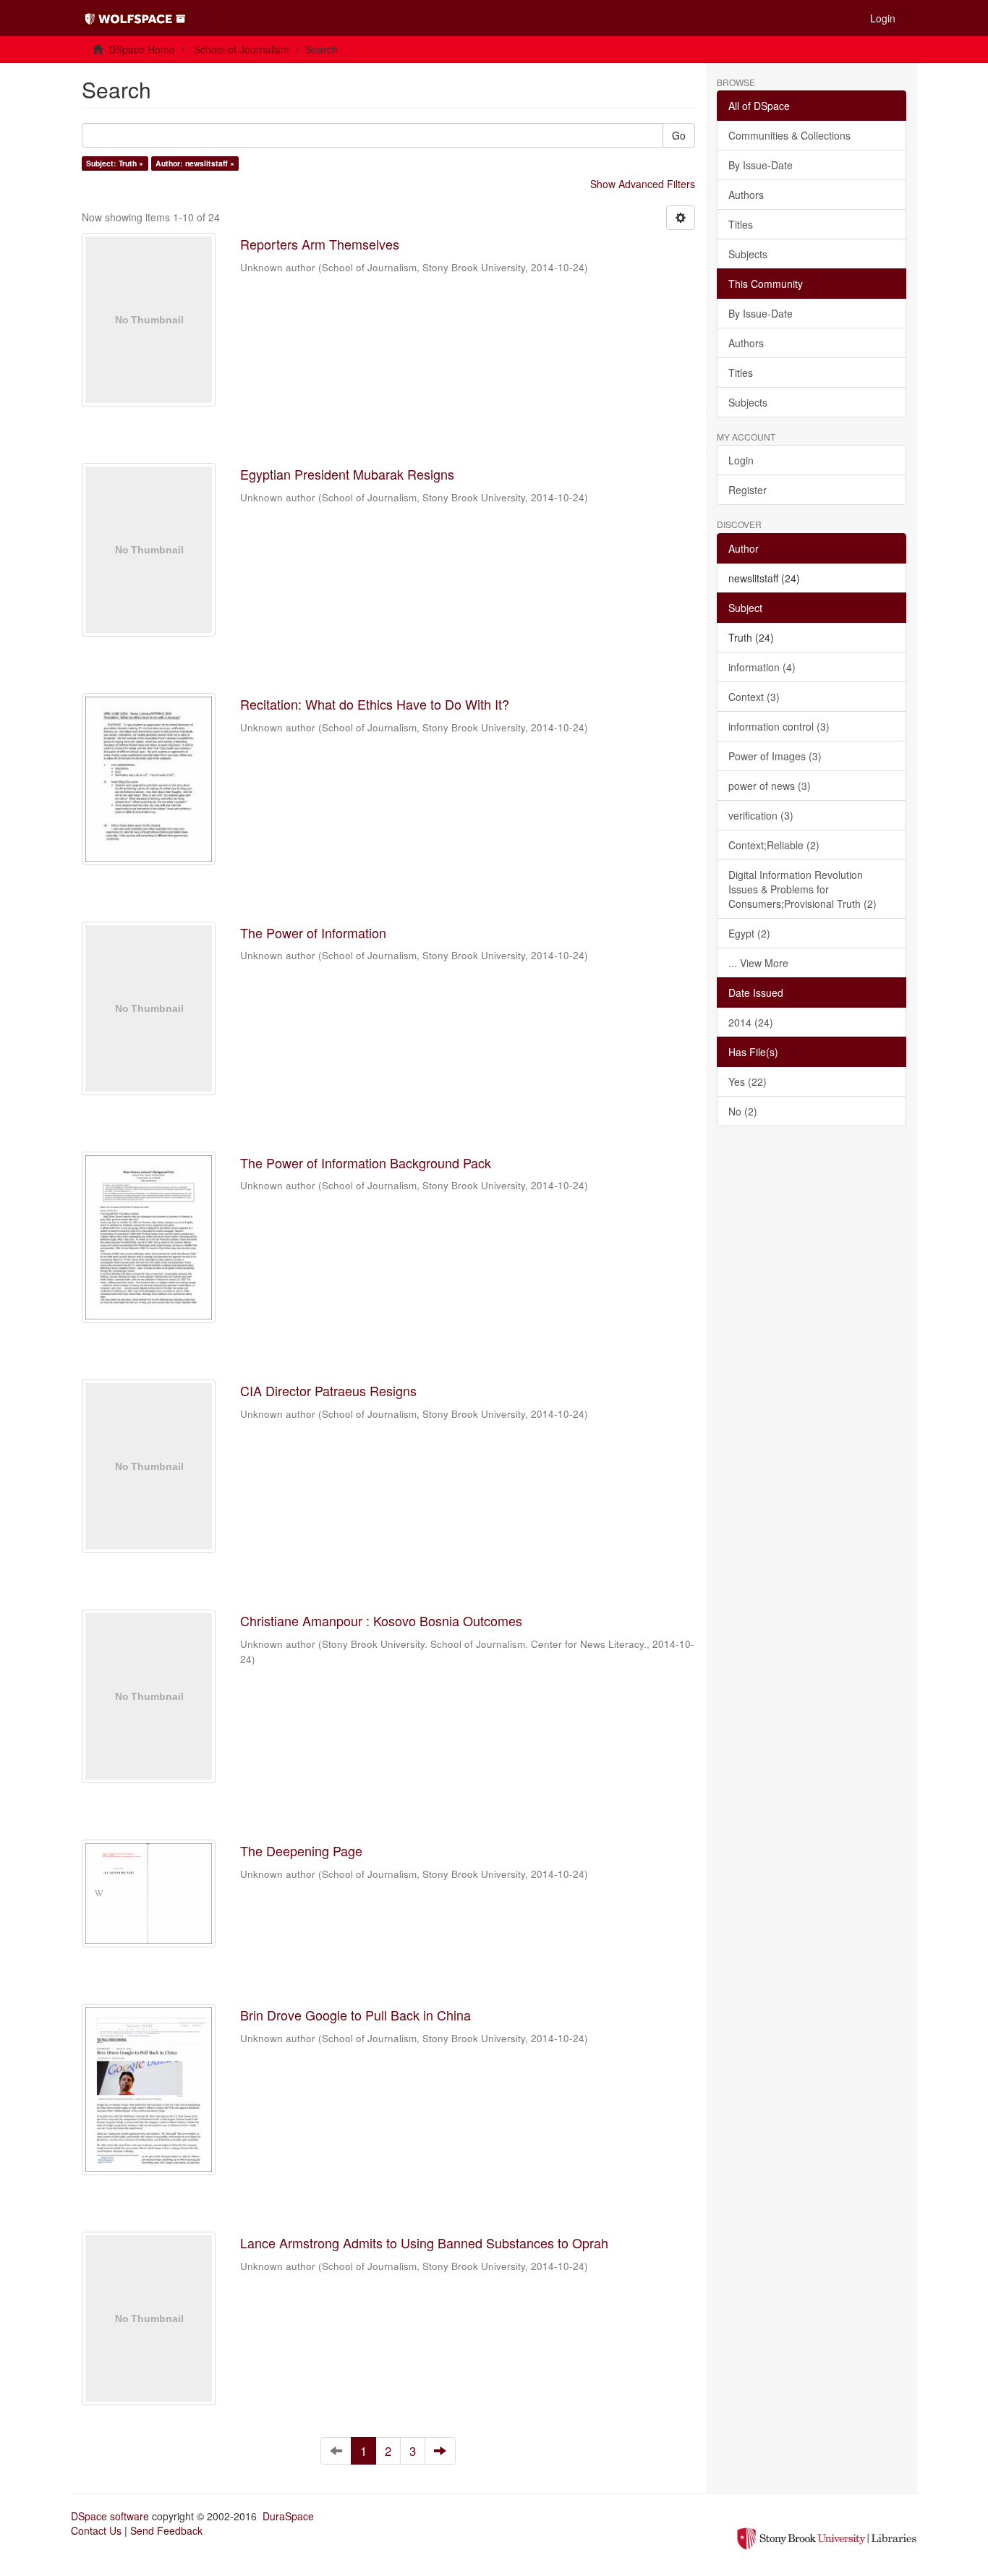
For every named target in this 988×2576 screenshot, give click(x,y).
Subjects (748, 254)
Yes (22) (748, 1081)
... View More (758, 963)
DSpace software (110, 2516)
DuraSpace (288, 2516)
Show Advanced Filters (643, 184)
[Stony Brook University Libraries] (827, 2537)
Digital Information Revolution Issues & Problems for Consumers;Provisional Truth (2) (802, 889)
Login (741, 460)
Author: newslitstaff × (195, 163)
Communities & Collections (789, 135)
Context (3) (754, 697)
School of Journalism (242, 49)
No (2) (743, 1111)
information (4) (762, 667)
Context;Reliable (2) (774, 845)
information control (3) (779, 726)
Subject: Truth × (115, 163)
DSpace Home (142, 49)
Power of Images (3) (775, 756)
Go (679, 135)
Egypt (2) (749, 933)
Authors (746, 195)
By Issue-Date (761, 165)
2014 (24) (751, 1022)
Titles (741, 224)
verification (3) (761, 815)
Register (748, 490)
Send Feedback (166, 2530)
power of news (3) (770, 786)
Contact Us (96, 2530)
